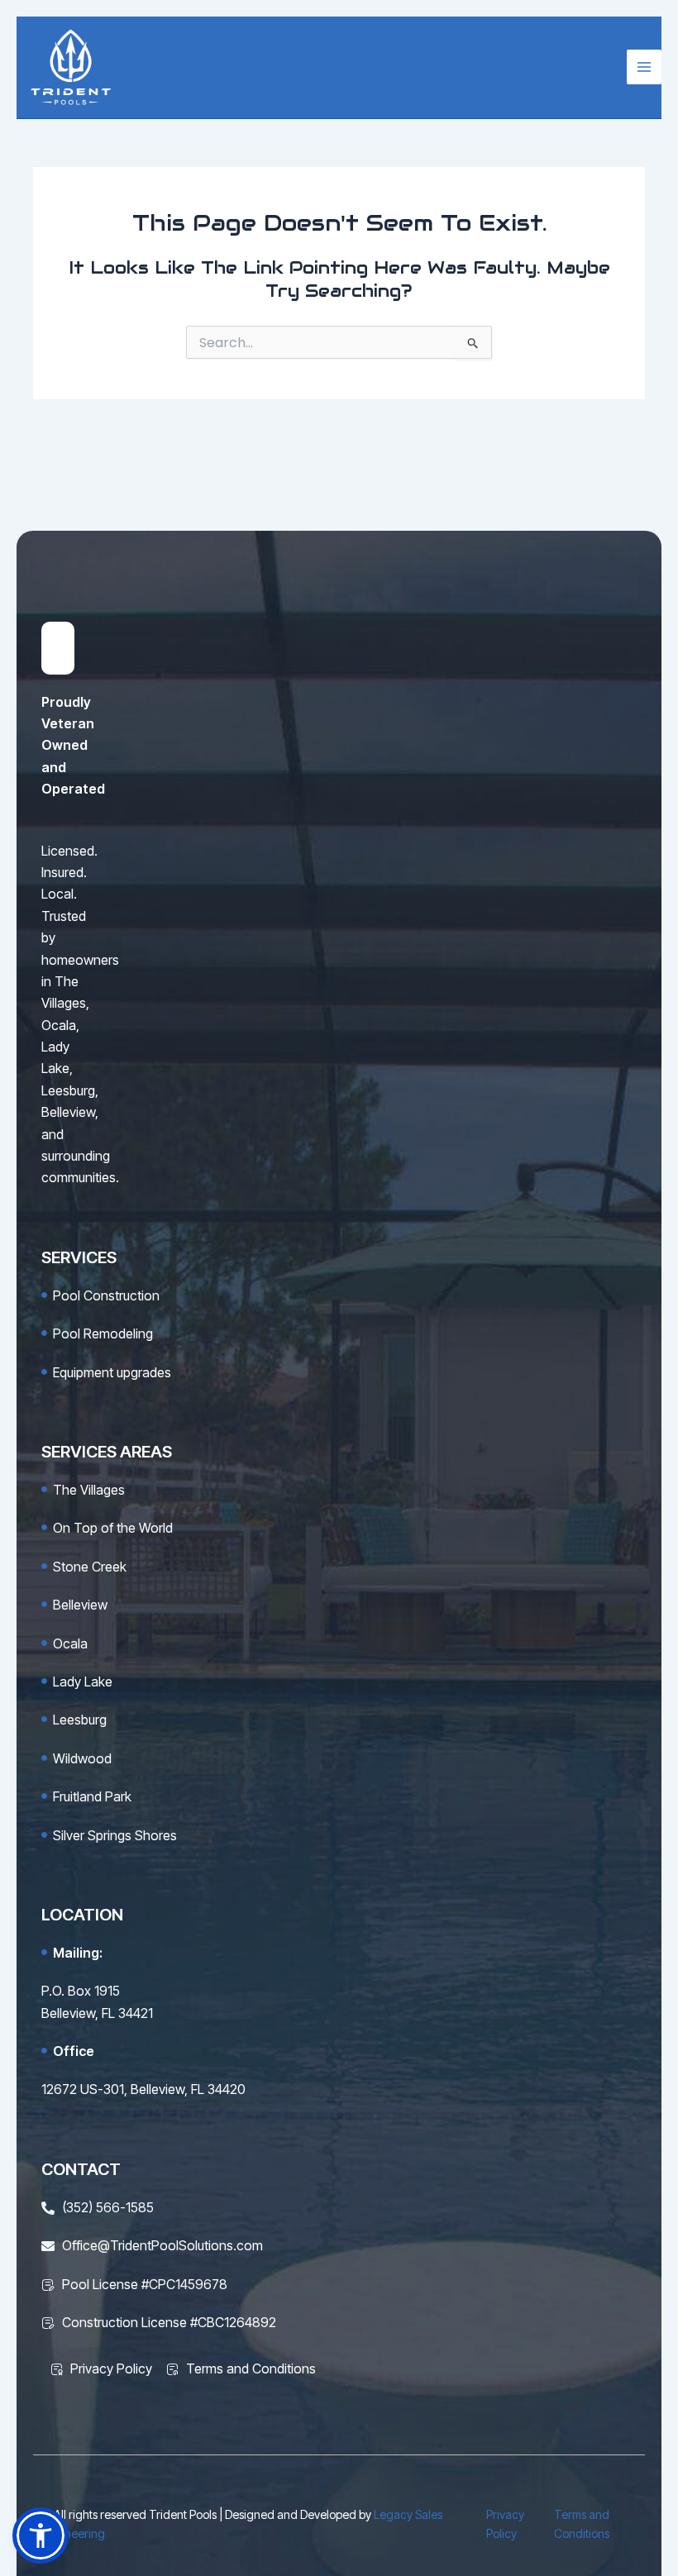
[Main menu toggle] (644, 67)
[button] (41, 2535)
